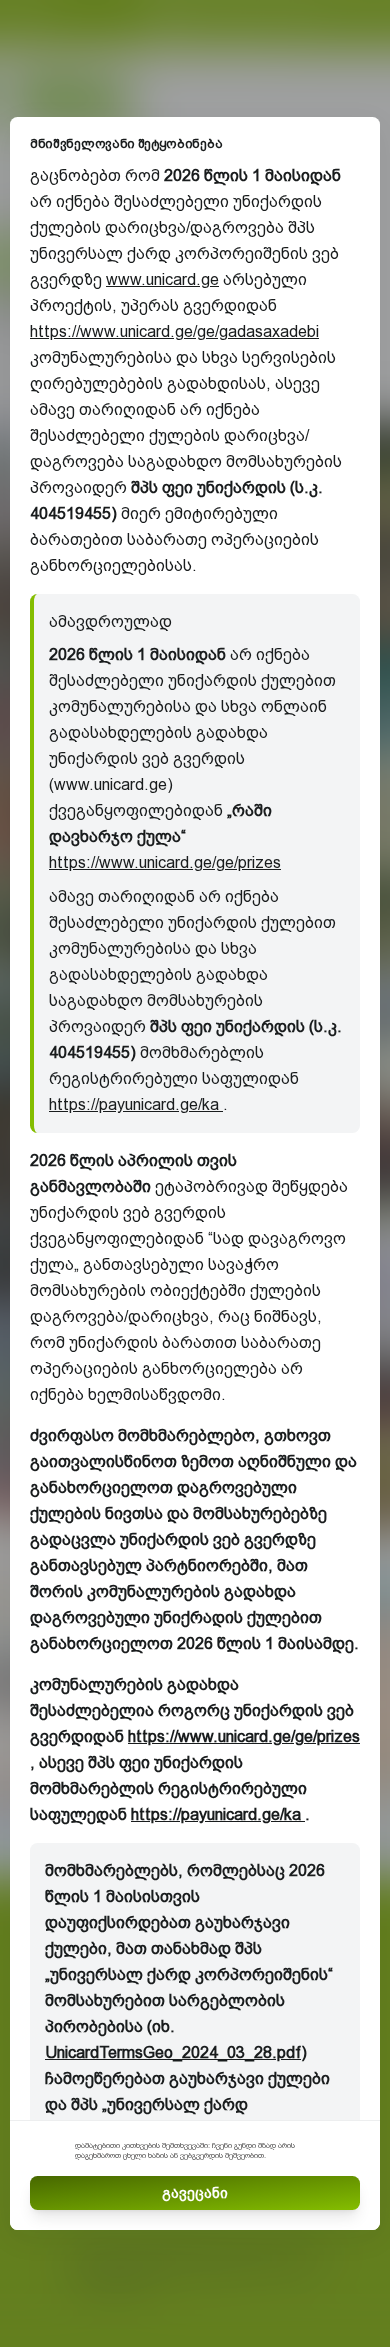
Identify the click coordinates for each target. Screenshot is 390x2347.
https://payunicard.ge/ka (136, 1104)
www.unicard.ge (162, 279)
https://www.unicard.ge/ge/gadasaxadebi (174, 331)
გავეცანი (195, 2193)
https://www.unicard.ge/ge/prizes (165, 862)
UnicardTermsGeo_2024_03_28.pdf (173, 2052)
